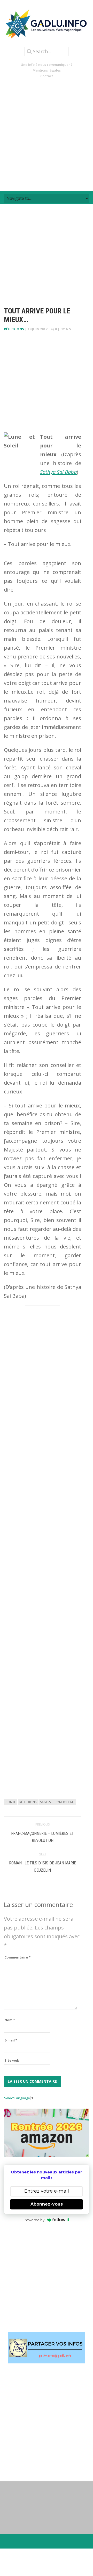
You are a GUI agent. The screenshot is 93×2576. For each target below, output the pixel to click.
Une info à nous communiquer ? (47, 65)
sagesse (46, 1802)
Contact (47, 76)
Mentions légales (47, 70)
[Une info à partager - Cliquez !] (47, 2348)
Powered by (34, 2220)
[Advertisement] (47, 135)
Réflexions (14, 329)
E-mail (11, 2040)
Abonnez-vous (47, 2204)
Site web (12, 2060)
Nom (10, 2020)
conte (11, 1802)
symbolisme (65, 1802)
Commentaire (17, 1957)
